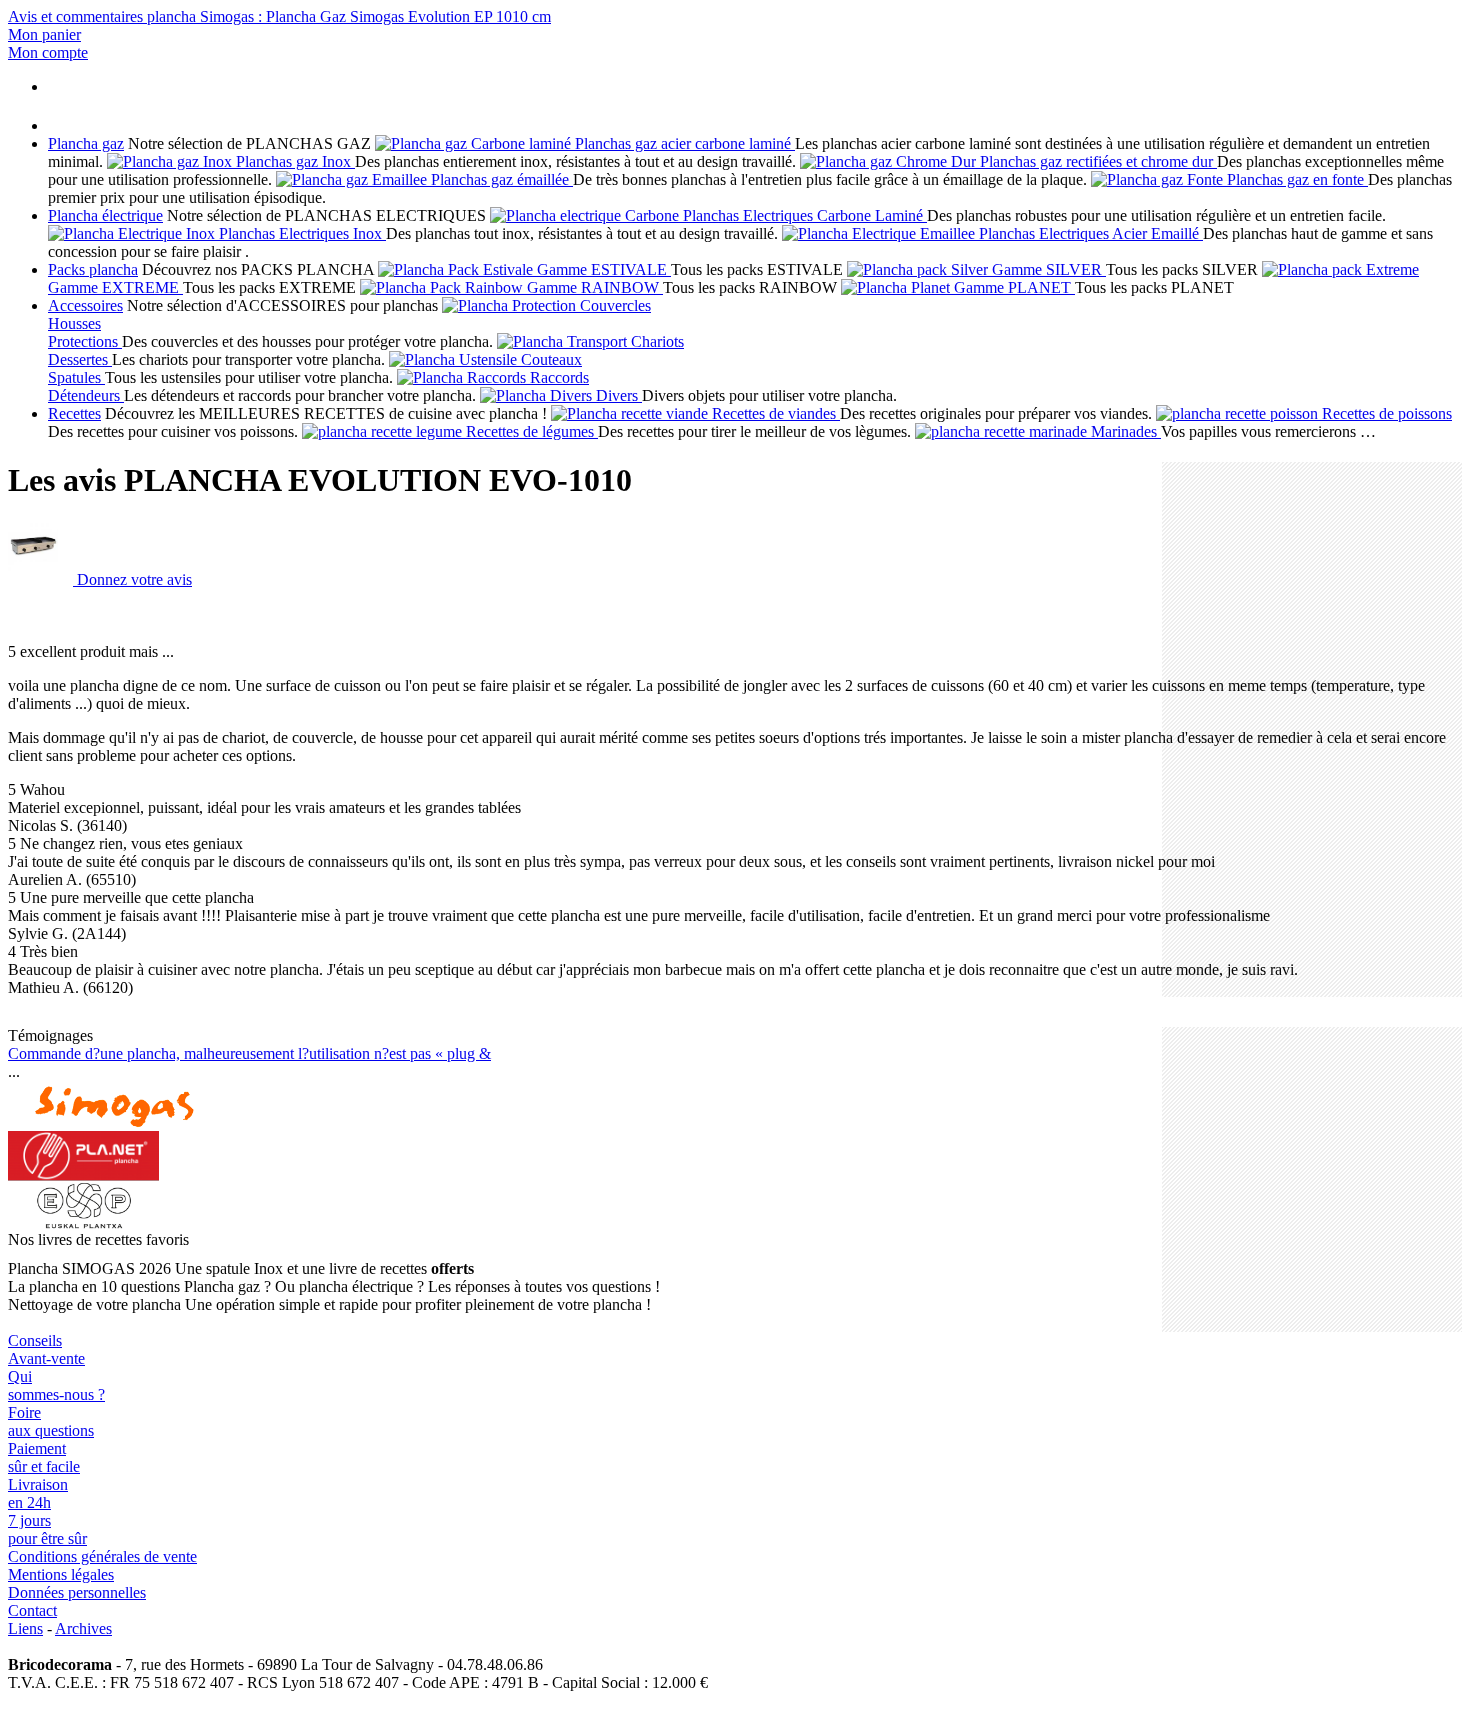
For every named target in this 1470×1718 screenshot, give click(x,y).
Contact (32, 1610)
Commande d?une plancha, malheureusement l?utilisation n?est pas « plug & (249, 1053)
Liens (25, 1628)
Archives (83, 1628)
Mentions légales (61, 1574)
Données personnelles (77, 1592)
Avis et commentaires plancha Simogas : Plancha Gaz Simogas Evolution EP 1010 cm (279, 16)
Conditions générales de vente (102, 1556)
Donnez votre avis (134, 579)
